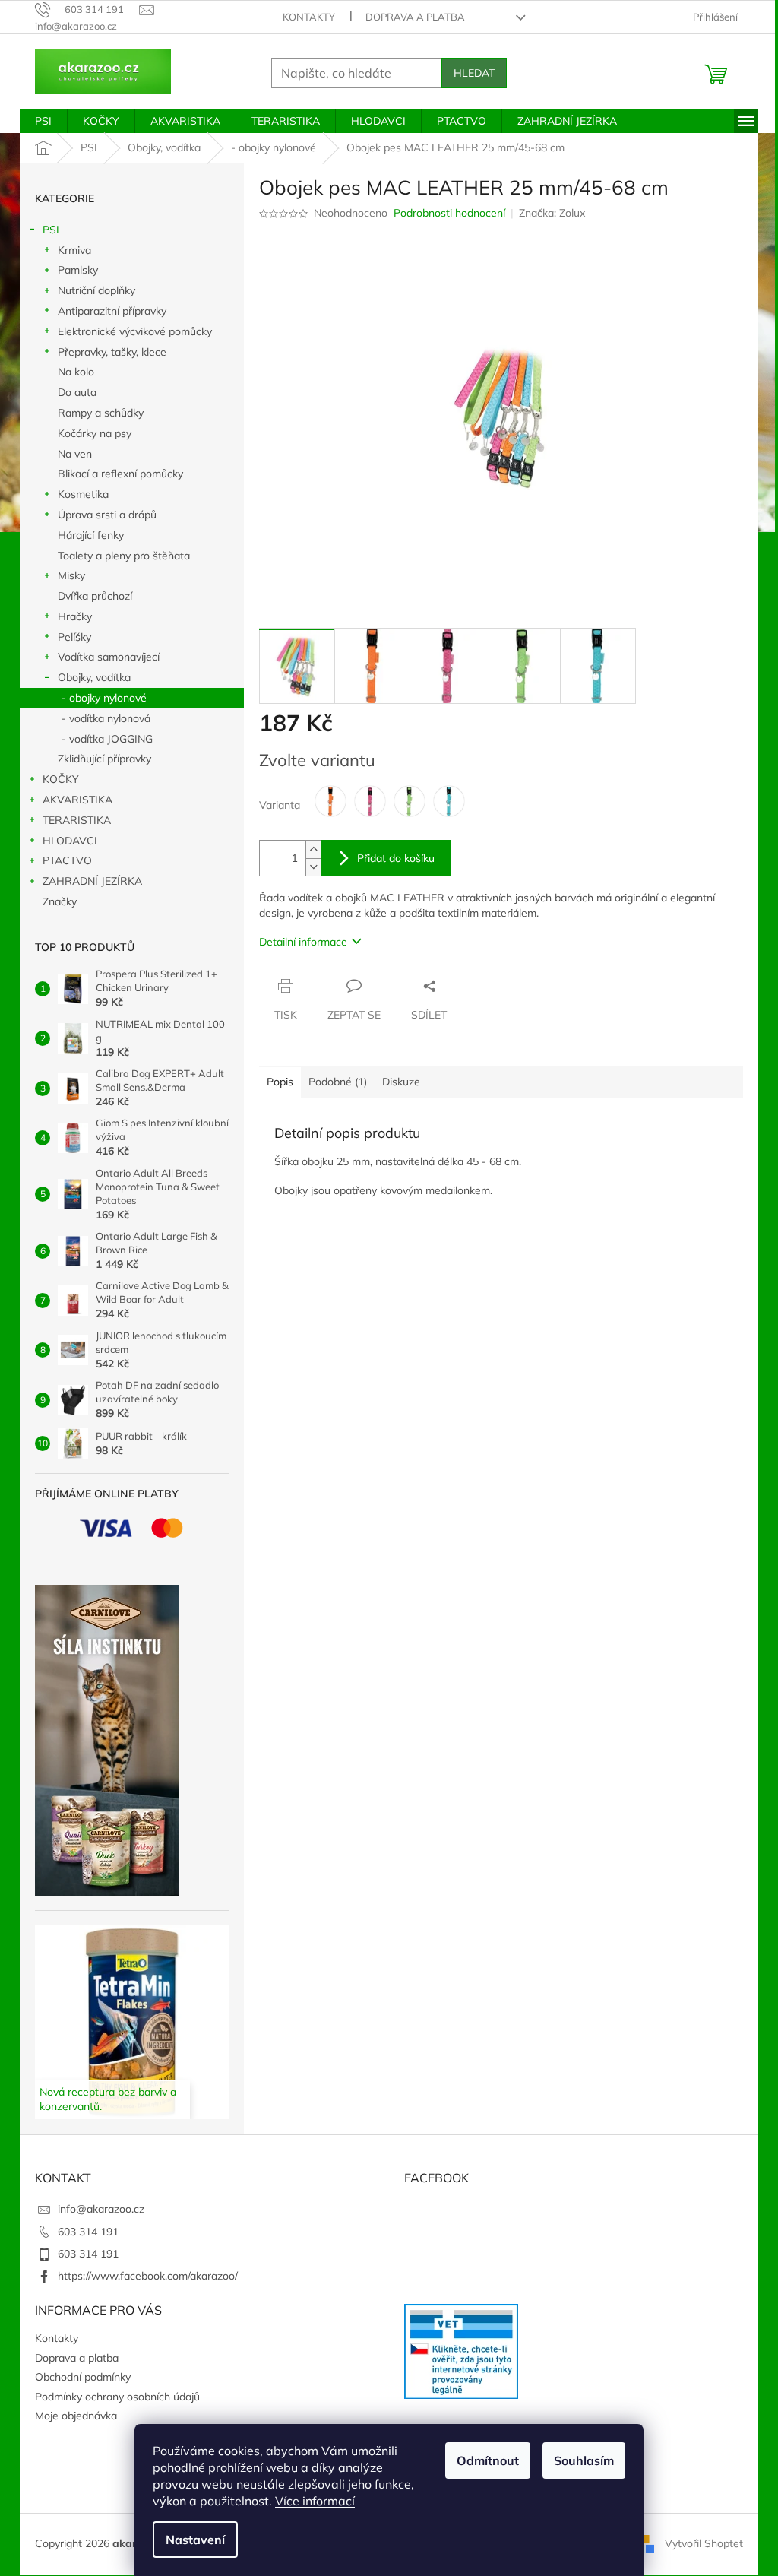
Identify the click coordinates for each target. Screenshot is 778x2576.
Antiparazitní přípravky (112, 311)
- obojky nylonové (104, 698)
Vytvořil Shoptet (704, 2543)
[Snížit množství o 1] (313, 867)
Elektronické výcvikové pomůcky (135, 331)
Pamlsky (78, 270)
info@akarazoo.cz (101, 2209)
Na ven (75, 454)
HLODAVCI (70, 841)
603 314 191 (88, 2232)
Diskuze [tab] (401, 1082)
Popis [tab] (280, 1082)
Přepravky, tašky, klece (112, 352)
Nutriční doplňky (96, 290)
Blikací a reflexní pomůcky (120, 474)
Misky (71, 575)
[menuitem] (43, 121)
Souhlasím (584, 2460)
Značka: (552, 213)
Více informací (315, 2501)
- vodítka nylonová (106, 718)
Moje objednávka (76, 2416)
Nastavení (195, 2540)
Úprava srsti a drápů (107, 515)
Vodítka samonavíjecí (109, 657)
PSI (51, 230)
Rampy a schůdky (101, 413)
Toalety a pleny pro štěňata (124, 556)
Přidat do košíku (396, 858)
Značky (60, 901)
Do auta (77, 392)
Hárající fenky (91, 535)
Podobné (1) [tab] (338, 1082)
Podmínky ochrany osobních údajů (117, 2397)
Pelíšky (74, 637)
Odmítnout (488, 2460)
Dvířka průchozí (95, 596)
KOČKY (61, 779)
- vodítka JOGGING (107, 739)
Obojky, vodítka (94, 677)
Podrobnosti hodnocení (449, 213)
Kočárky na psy (95, 433)
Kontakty (309, 17)
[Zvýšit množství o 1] (313, 849)
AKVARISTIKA (77, 800)
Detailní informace (303, 942)
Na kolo (76, 372)
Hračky (75, 616)
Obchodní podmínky (83, 2377)
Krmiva (74, 250)
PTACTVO (67, 860)
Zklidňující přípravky (104, 759)
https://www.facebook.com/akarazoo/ (148, 2276)
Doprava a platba (415, 17)
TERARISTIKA (77, 820)
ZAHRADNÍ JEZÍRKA (92, 881)
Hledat (474, 73)
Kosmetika (83, 494)
